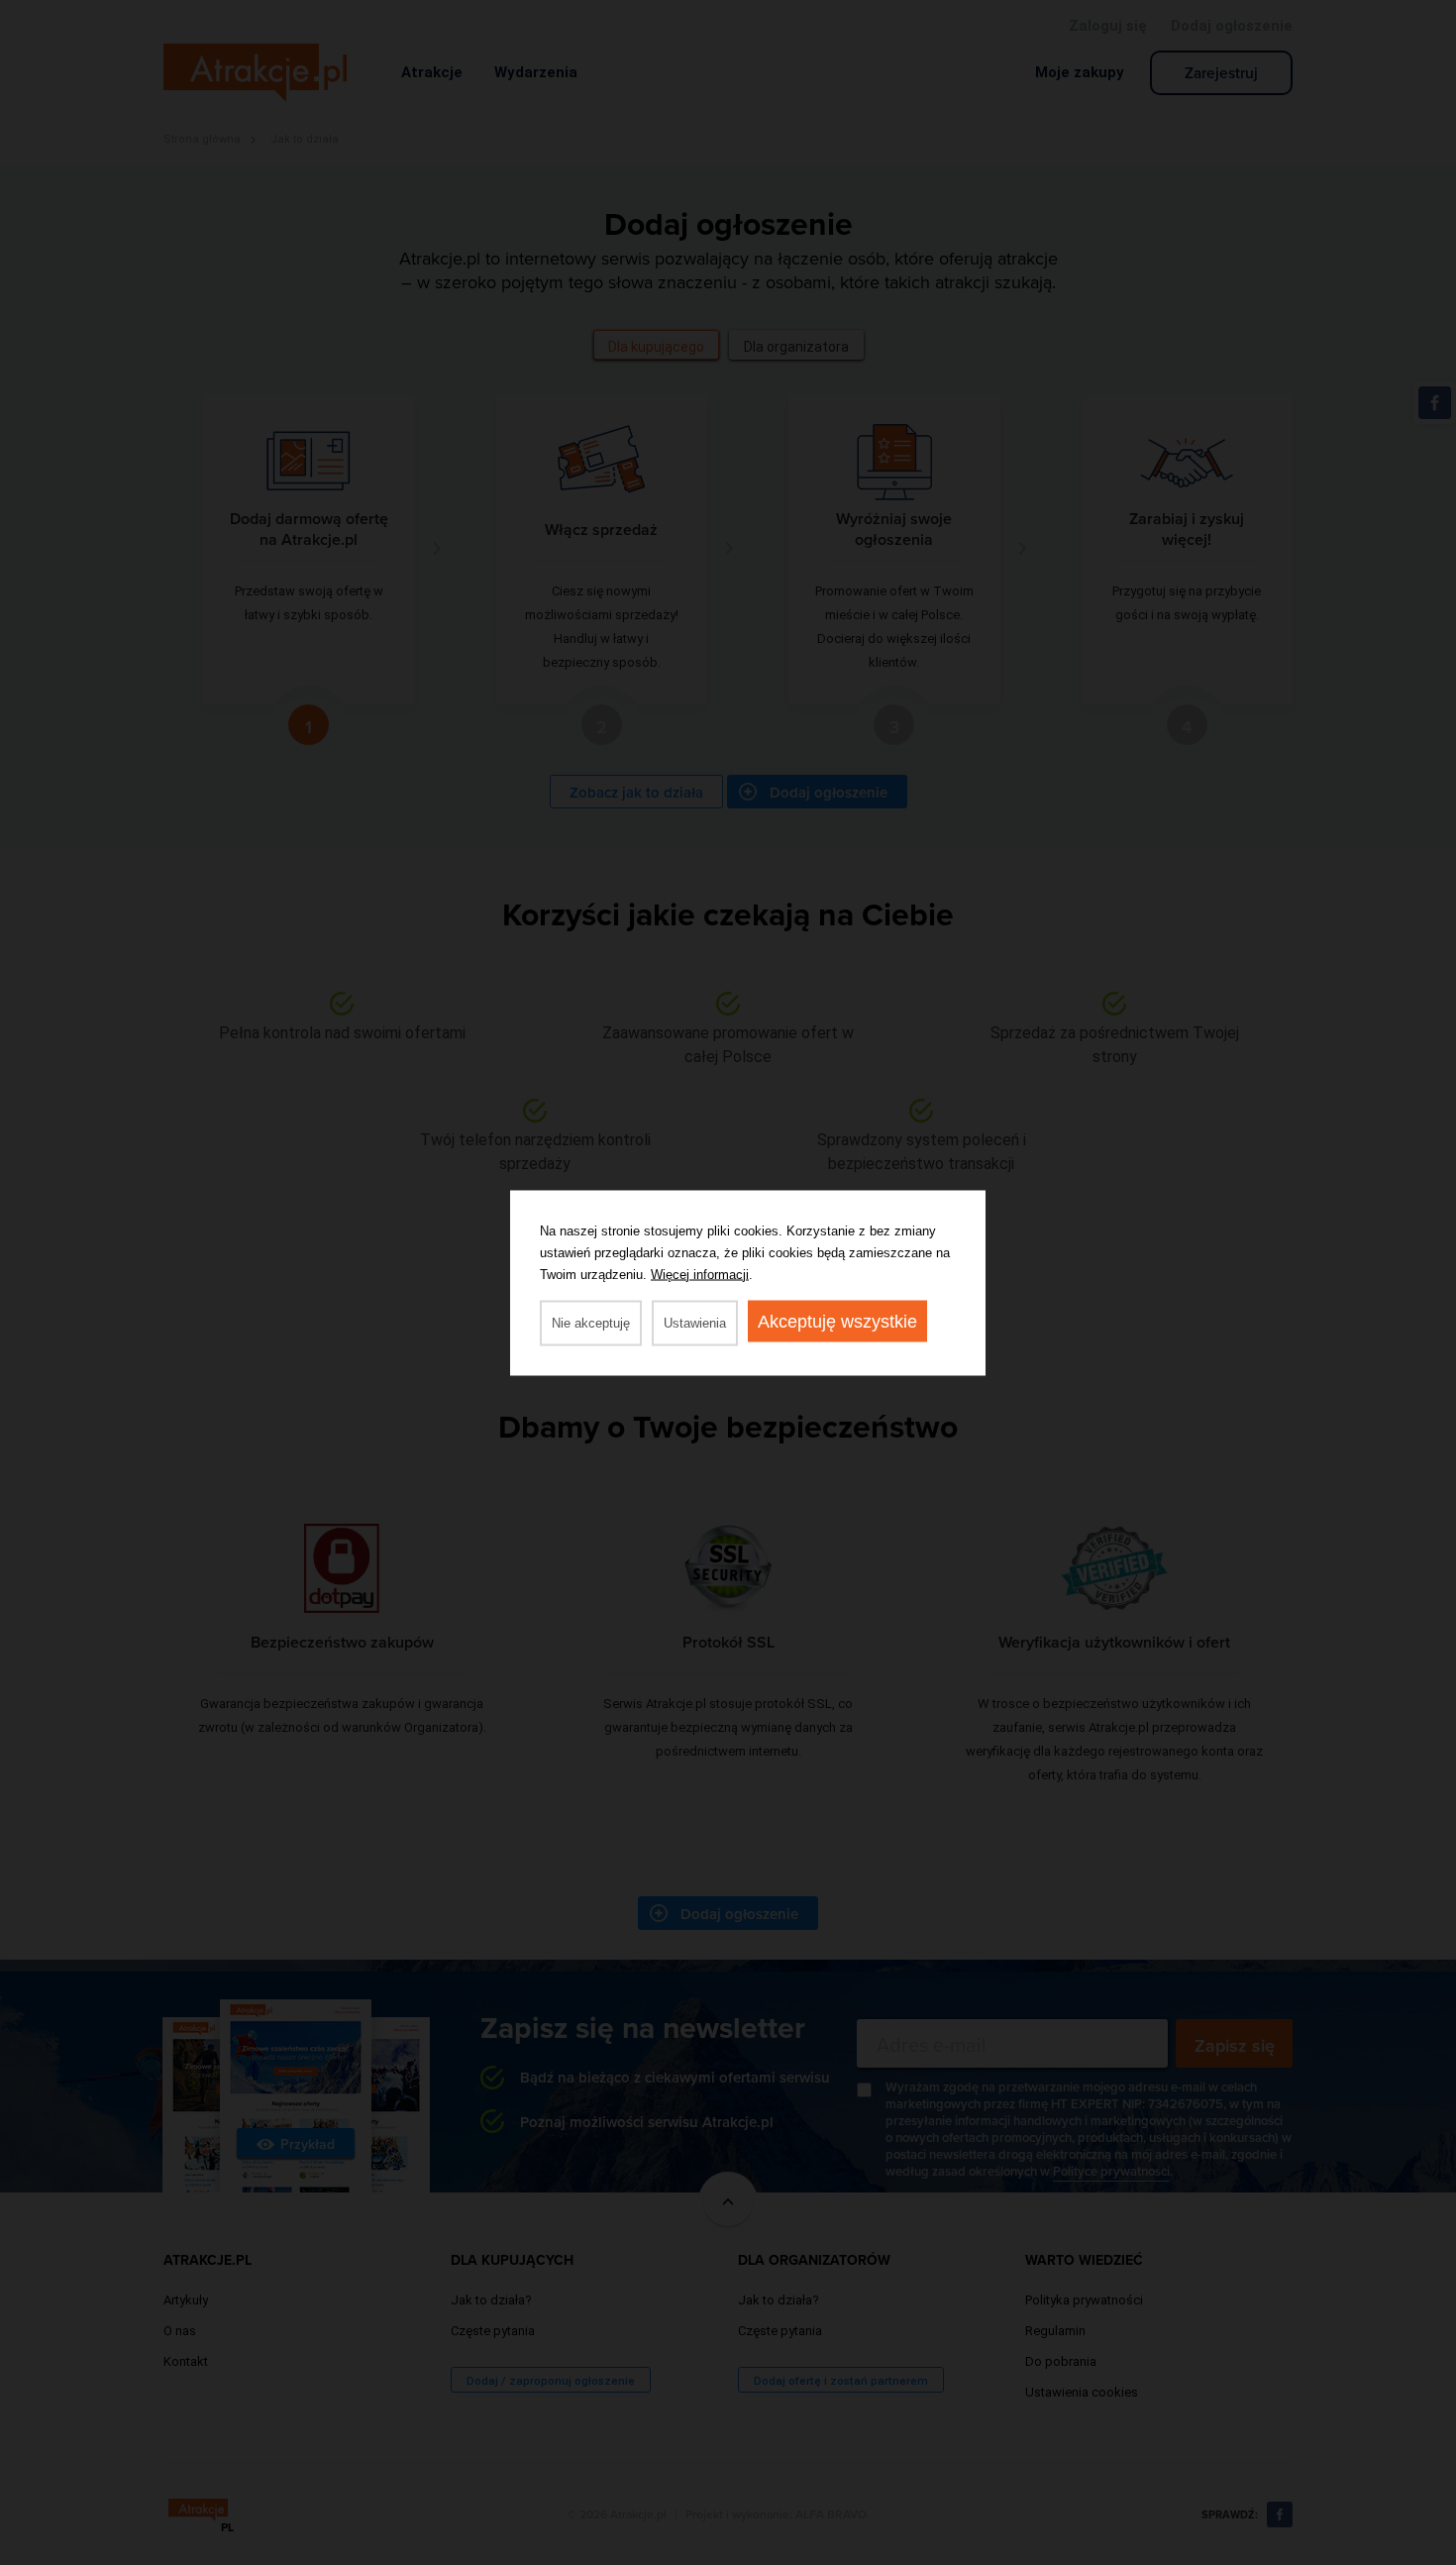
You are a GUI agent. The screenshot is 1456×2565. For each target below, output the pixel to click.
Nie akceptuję (591, 1322)
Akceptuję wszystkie (837, 1321)
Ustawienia (695, 1322)
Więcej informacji (700, 1274)
